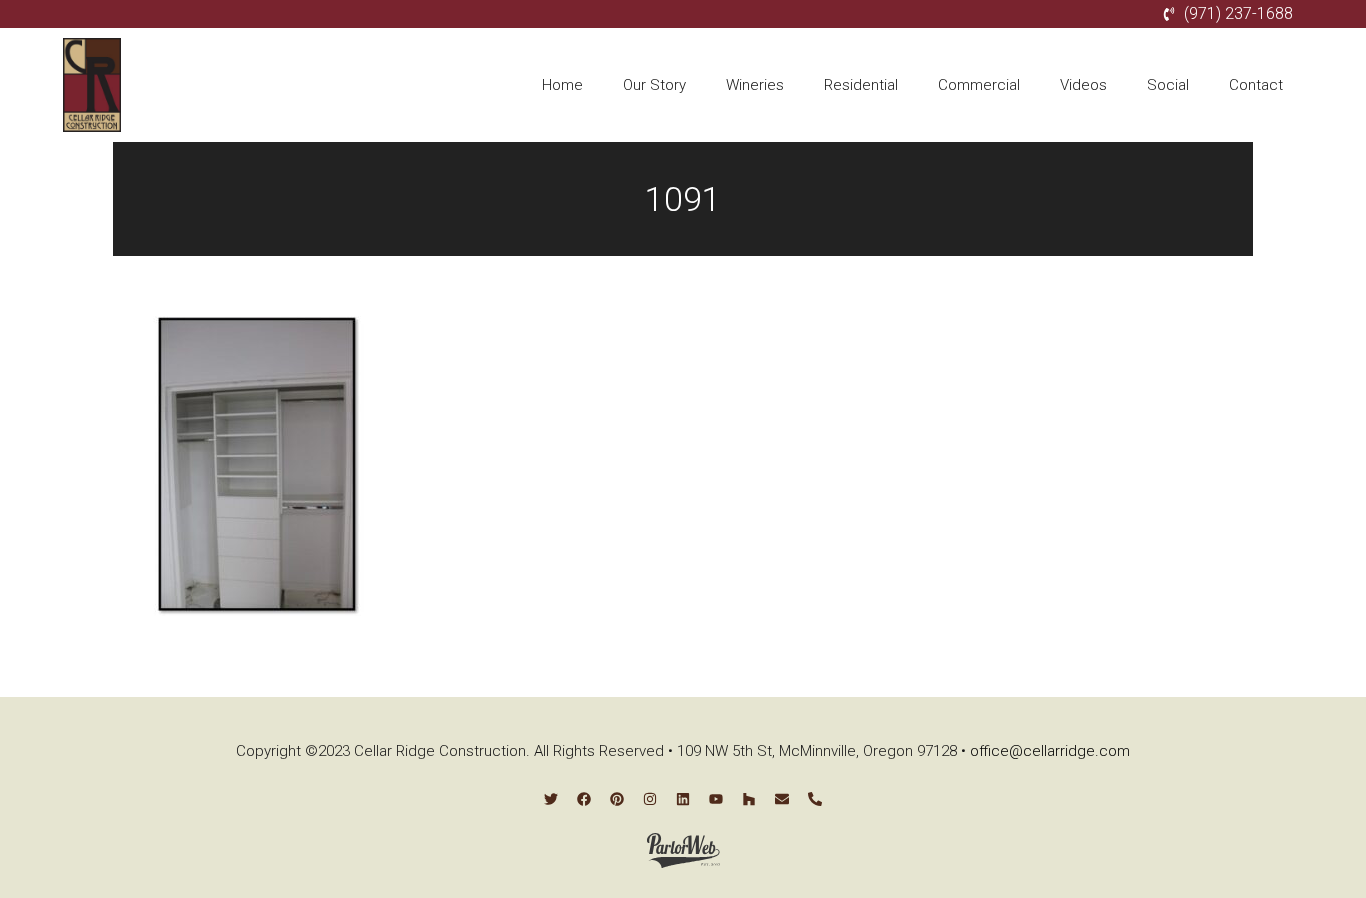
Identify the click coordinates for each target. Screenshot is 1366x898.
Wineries (755, 85)
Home (562, 85)
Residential (861, 85)
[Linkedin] (683, 799)
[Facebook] (584, 799)
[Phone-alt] (815, 799)
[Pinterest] (617, 799)
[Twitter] (551, 799)
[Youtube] (716, 799)
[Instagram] (650, 799)
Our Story (654, 85)
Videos (1083, 85)
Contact (1256, 85)
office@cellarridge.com (1050, 751)
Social (1168, 85)
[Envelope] (782, 799)
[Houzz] (749, 799)
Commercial (979, 85)
